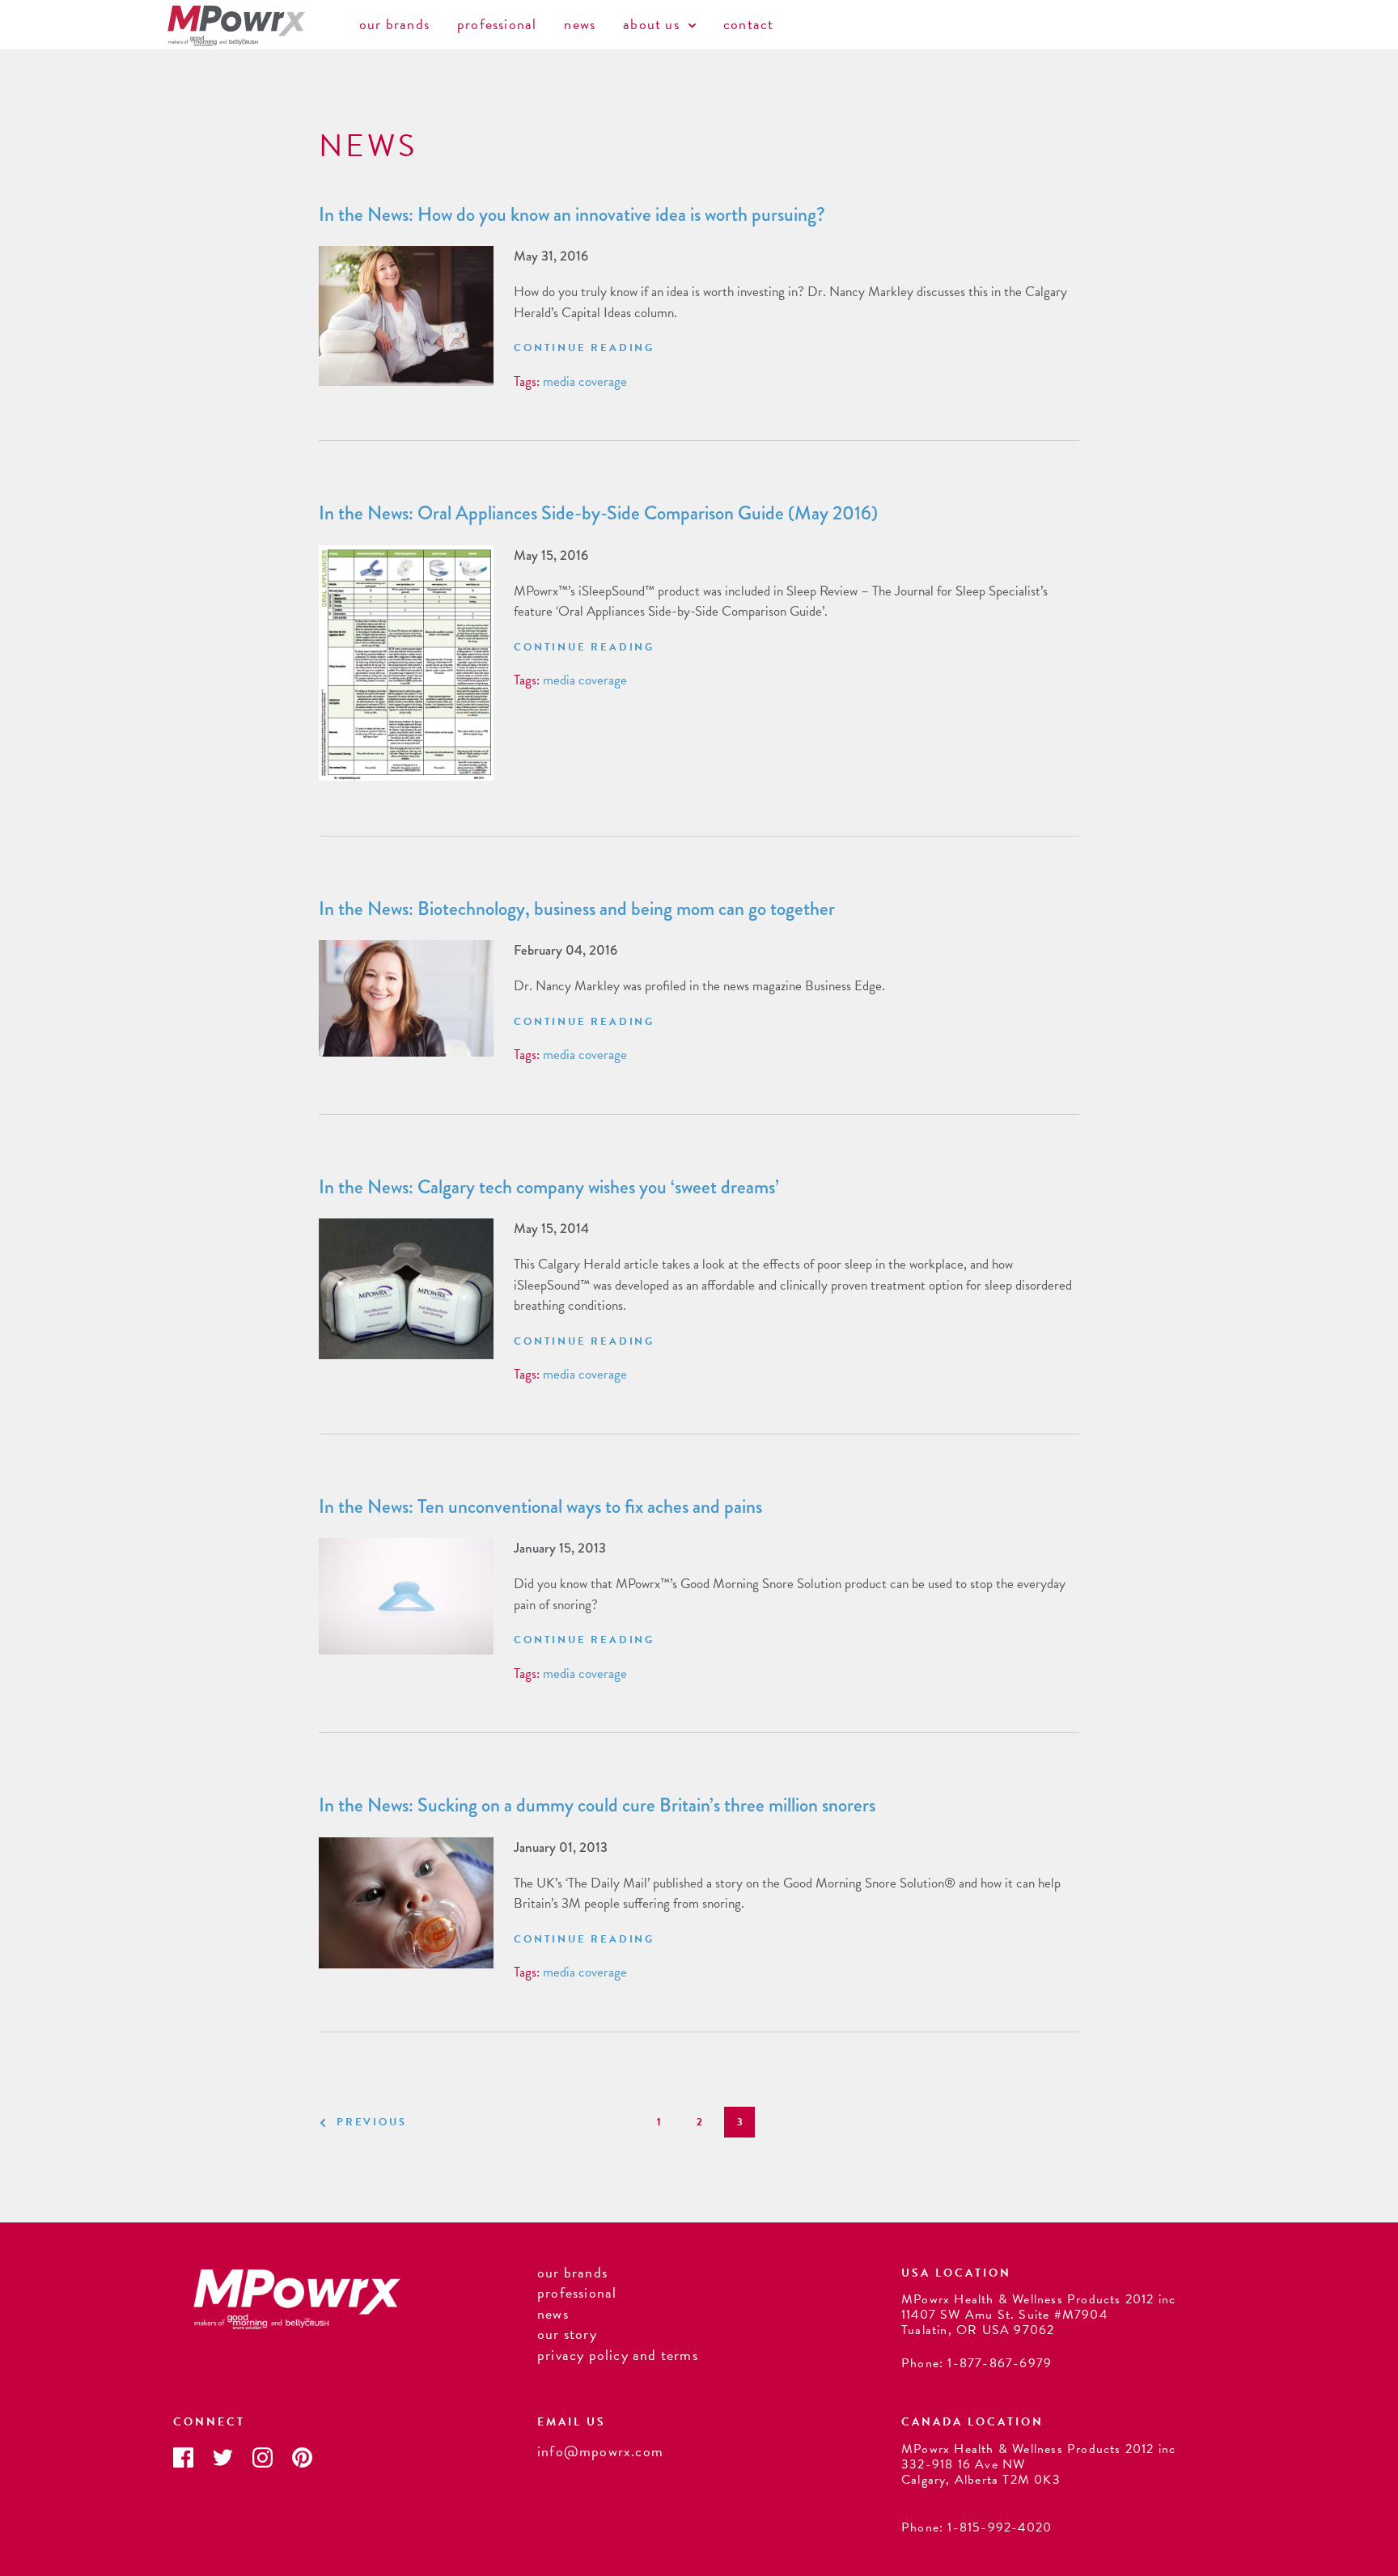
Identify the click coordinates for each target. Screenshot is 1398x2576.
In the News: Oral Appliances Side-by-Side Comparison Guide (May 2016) (598, 513)
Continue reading (584, 348)
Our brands (394, 24)
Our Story (567, 2334)
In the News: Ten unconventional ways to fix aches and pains (540, 1506)
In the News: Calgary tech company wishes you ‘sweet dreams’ (549, 1187)
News (580, 24)
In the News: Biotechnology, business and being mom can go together (577, 909)
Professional (497, 24)
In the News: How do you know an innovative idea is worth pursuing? (572, 214)
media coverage (585, 381)
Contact (748, 24)
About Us (653, 24)
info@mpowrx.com (600, 2451)
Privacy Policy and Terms (618, 2355)
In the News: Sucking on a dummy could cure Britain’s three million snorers (597, 1805)
